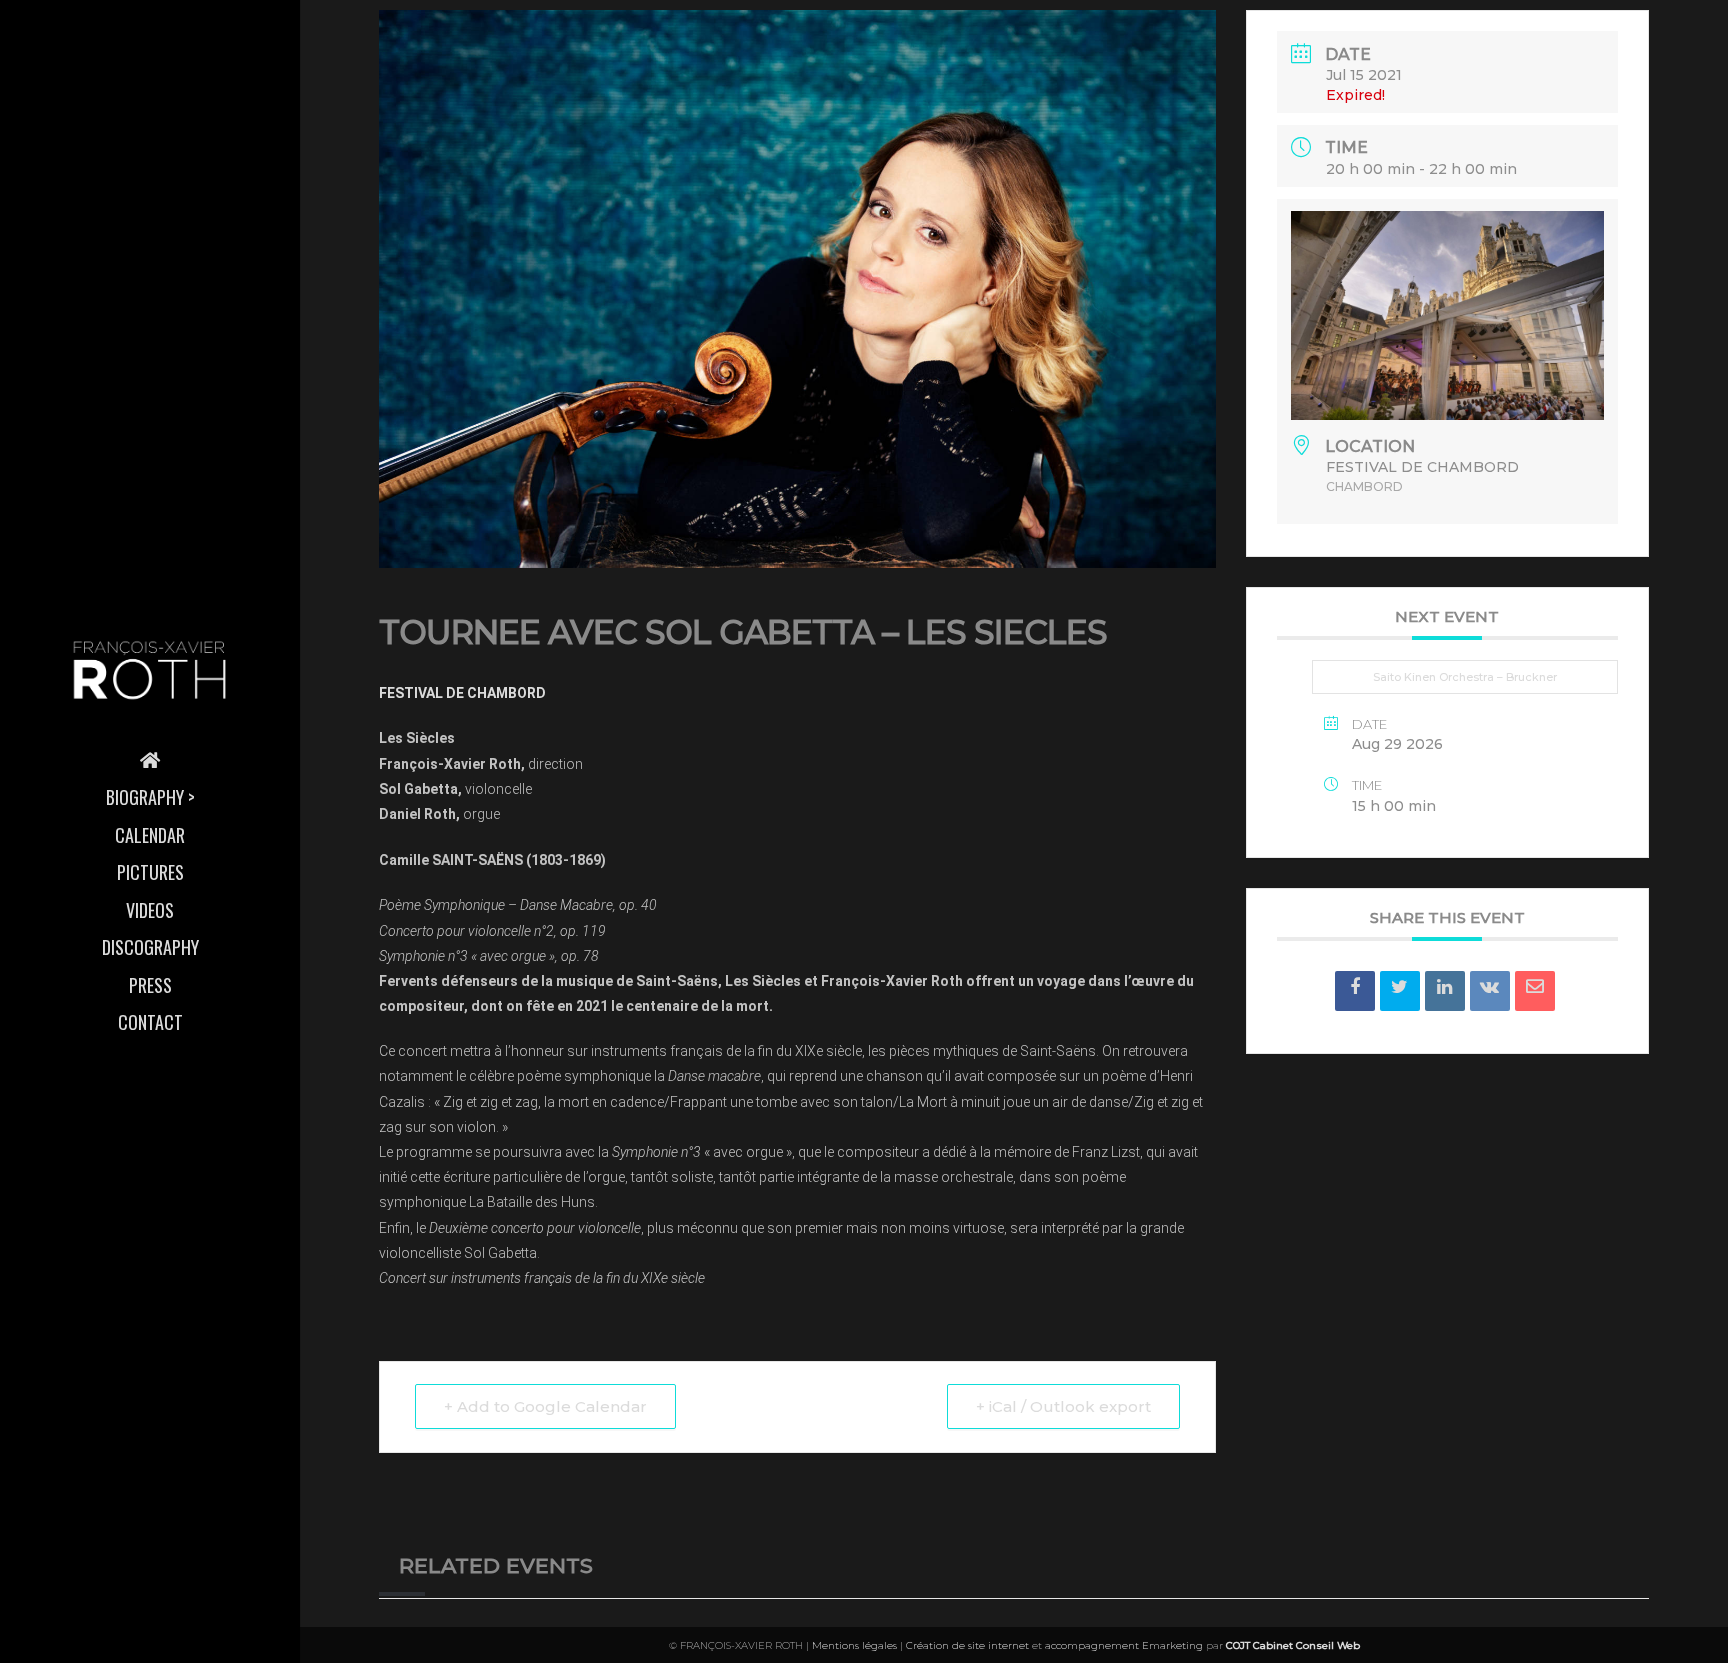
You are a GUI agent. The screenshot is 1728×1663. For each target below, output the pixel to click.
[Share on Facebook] (1355, 991)
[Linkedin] (1445, 991)
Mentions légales (854, 1645)
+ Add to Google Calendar (545, 1406)
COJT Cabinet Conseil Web (1293, 1645)
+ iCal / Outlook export (1063, 1406)
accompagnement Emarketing (1124, 1645)
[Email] (1535, 991)
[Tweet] (1400, 991)
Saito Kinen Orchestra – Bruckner (1465, 677)
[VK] (1490, 991)
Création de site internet (967, 1645)
